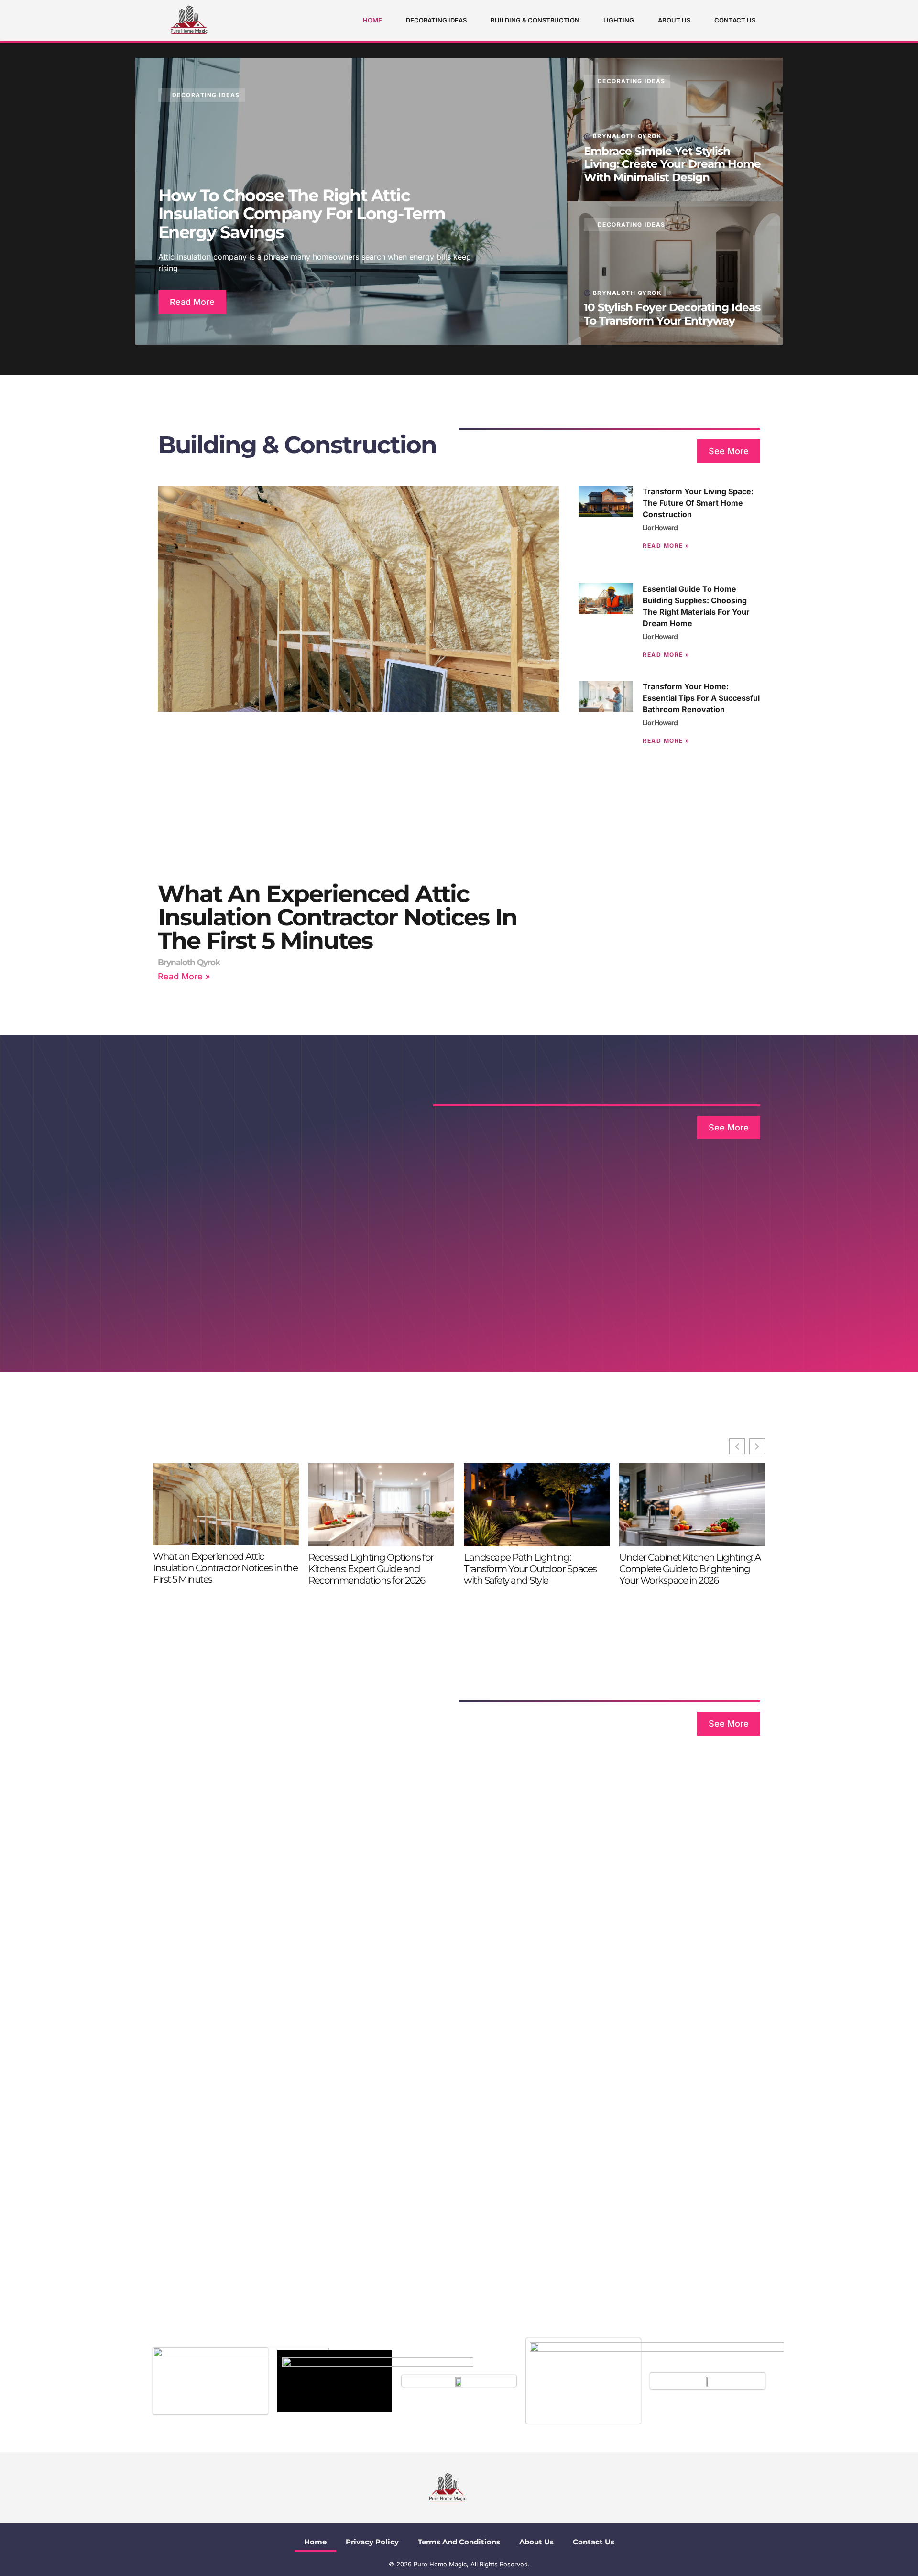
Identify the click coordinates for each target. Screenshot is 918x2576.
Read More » (184, 976)
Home (372, 20)
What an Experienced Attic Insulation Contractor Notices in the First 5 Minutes (337, 917)
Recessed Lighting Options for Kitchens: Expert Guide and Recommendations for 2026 (371, 1569)
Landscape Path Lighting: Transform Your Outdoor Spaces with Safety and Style (530, 1569)
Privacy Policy (372, 2542)
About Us (674, 20)
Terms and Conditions (459, 2542)
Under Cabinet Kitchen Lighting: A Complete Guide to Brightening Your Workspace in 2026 (690, 1569)
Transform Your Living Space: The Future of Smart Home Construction (698, 503)
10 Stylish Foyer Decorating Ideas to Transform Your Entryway (672, 314)
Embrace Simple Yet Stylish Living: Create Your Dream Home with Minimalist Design (672, 164)
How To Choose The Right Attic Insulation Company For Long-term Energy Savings (302, 214)
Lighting (619, 20)
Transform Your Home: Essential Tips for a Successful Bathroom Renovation (701, 698)
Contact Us (735, 20)
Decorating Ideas (436, 20)
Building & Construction (535, 20)
